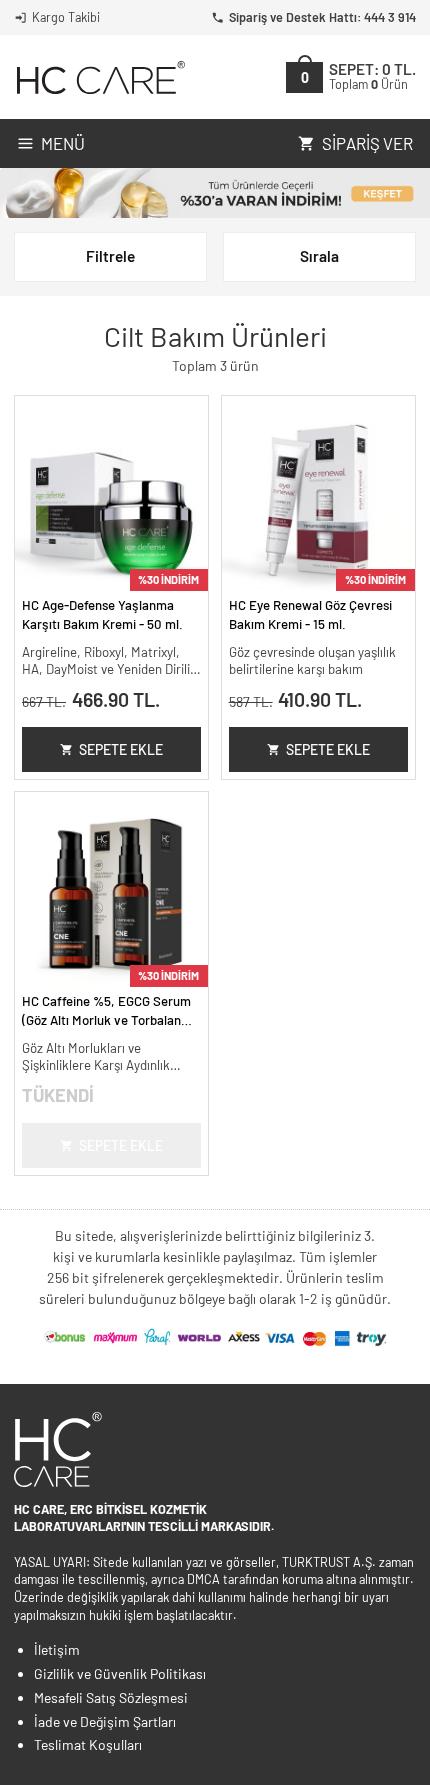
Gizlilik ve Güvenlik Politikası (120, 1673)
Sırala (319, 256)
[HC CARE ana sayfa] (99, 77)
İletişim (57, 1649)
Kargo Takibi (66, 17)
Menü (63, 143)
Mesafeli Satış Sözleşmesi (111, 1697)
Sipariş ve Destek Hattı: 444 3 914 (322, 17)
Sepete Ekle (121, 749)
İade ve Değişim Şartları (105, 1721)
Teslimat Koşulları (88, 1744)
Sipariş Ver (367, 143)
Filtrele (110, 256)
